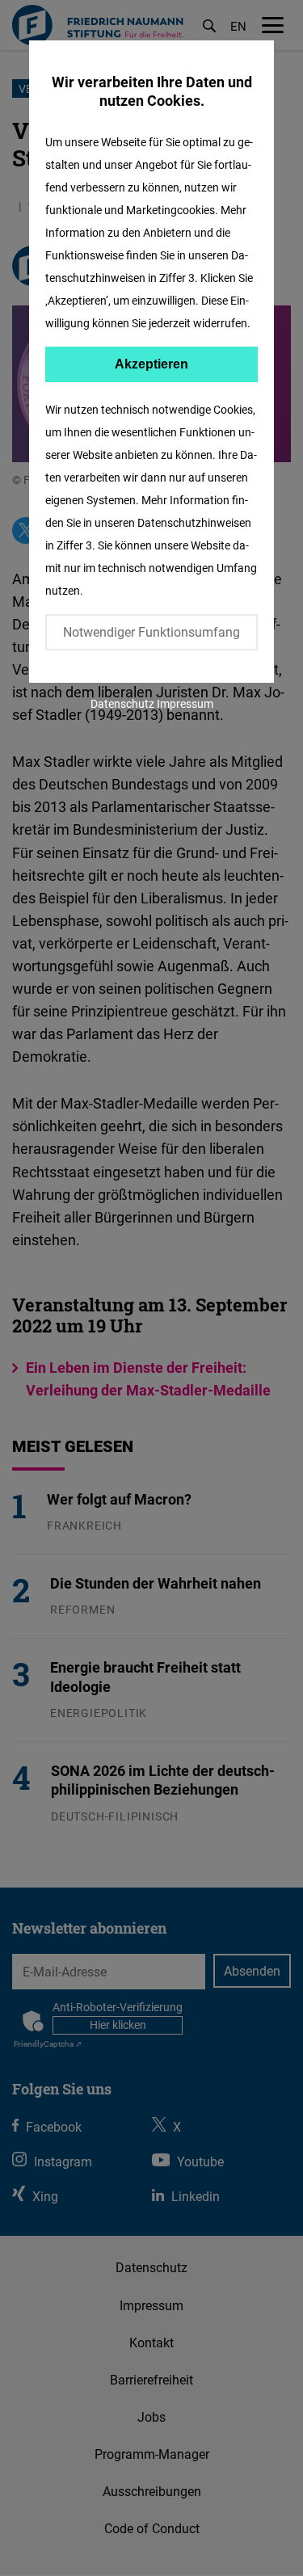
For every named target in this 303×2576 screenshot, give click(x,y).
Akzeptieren (151, 364)
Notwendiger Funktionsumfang (151, 632)
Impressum (185, 703)
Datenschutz (122, 703)
